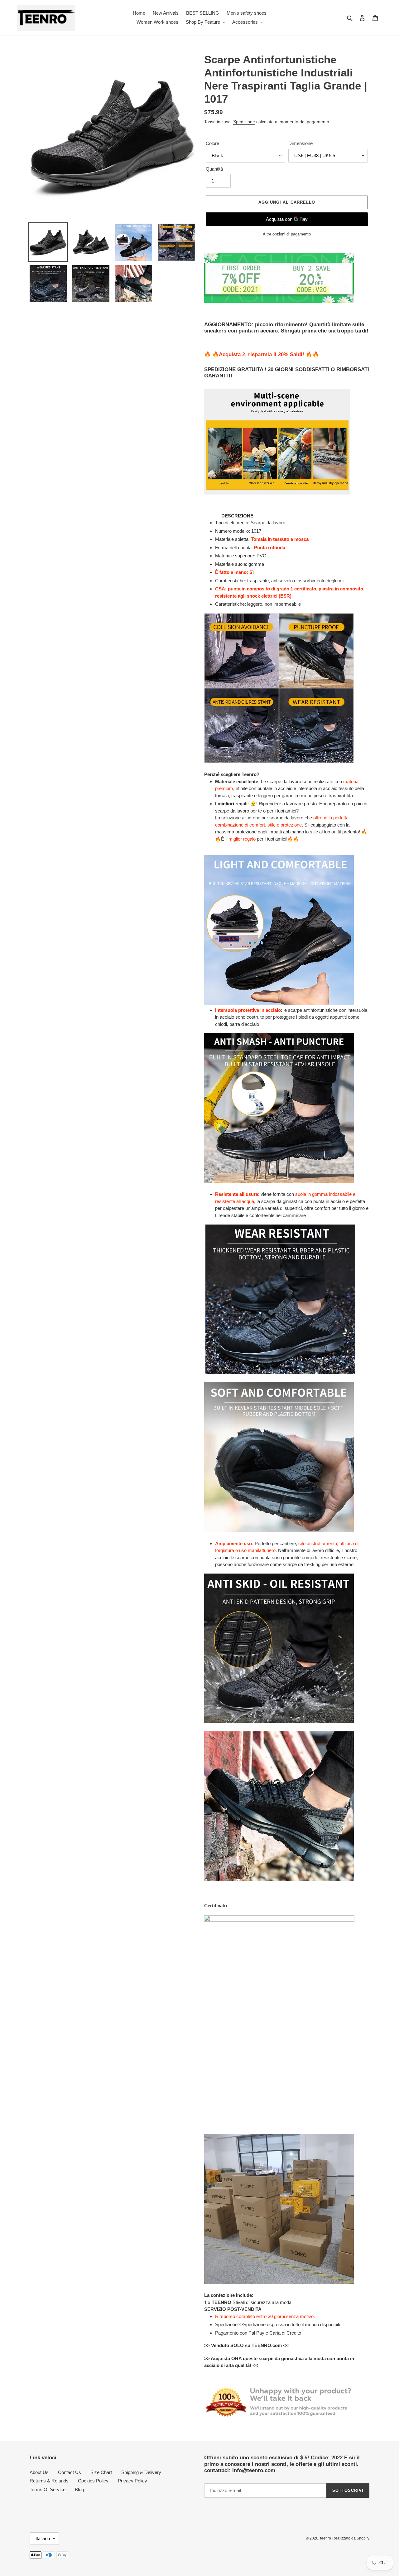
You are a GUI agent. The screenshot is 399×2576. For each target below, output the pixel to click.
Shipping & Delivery (141, 2472)
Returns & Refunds (49, 2481)
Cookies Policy (93, 2481)
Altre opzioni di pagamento (287, 234)
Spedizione (244, 122)
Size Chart (101, 2472)
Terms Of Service (48, 2489)
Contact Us (70, 2472)
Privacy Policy (132, 2481)
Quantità (214, 169)
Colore (212, 143)
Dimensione (300, 143)
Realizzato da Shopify (351, 2538)
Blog (79, 2489)
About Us (39, 2472)
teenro (326, 2538)
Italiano (43, 2538)
